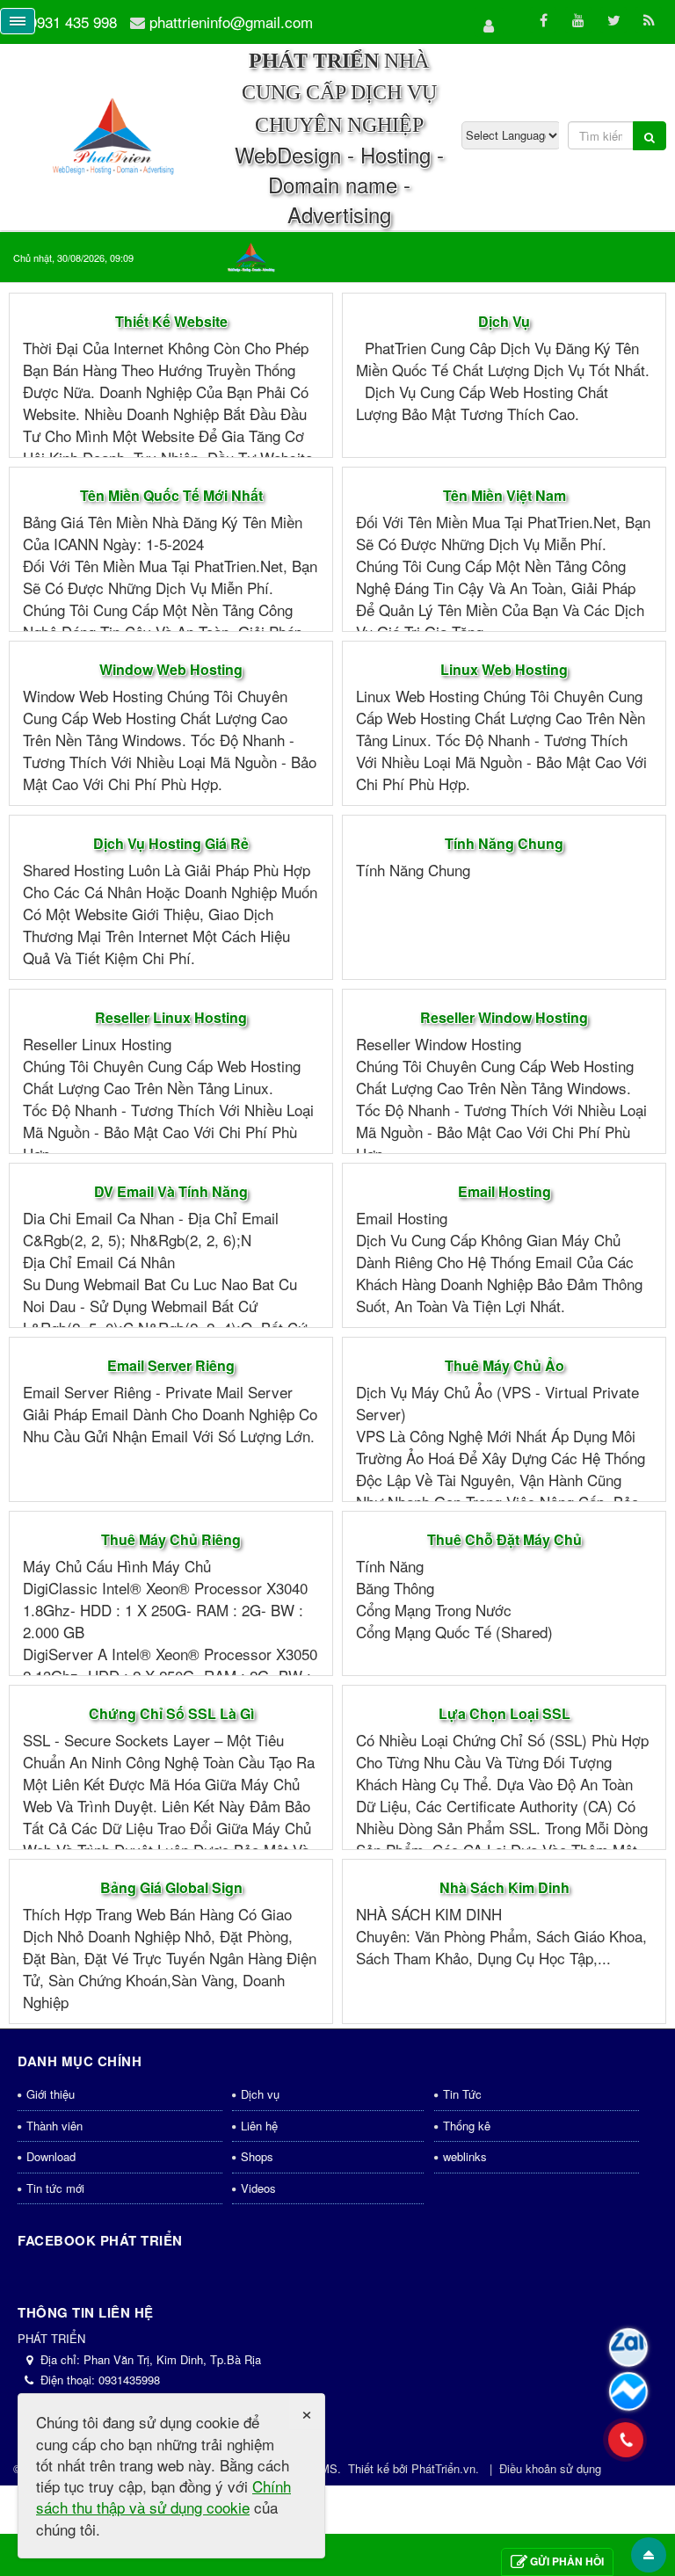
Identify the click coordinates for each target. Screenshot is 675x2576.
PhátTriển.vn (443, 2468)
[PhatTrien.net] (114, 134)
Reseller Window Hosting (504, 1017)
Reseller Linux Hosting (171, 1017)
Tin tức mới (55, 2188)
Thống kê (467, 2126)
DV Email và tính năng (171, 1191)
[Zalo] (628, 2347)
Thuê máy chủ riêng (171, 1539)
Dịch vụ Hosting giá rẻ (171, 843)
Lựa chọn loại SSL (504, 1713)
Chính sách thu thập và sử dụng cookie (163, 2496)
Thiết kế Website (171, 321)
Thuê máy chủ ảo (504, 1365)
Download (51, 2156)
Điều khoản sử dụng (550, 2468)
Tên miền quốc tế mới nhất (171, 495)
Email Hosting (504, 1191)
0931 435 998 (73, 22)
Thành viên (54, 2126)
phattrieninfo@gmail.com (231, 22)
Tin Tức (462, 2094)
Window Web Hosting (171, 669)
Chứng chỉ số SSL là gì (171, 1713)
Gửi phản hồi (567, 2561)
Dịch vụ (504, 321)
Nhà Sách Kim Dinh (504, 1887)
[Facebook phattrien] (628, 2391)
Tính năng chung (504, 843)
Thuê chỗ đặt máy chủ (504, 1539)
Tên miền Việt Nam (504, 495)
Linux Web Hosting (504, 669)
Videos (258, 2188)
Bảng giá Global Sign (171, 1887)
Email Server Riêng (171, 1365)
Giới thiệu (51, 2094)
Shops (257, 2156)
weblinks (465, 2156)
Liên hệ (259, 2126)
